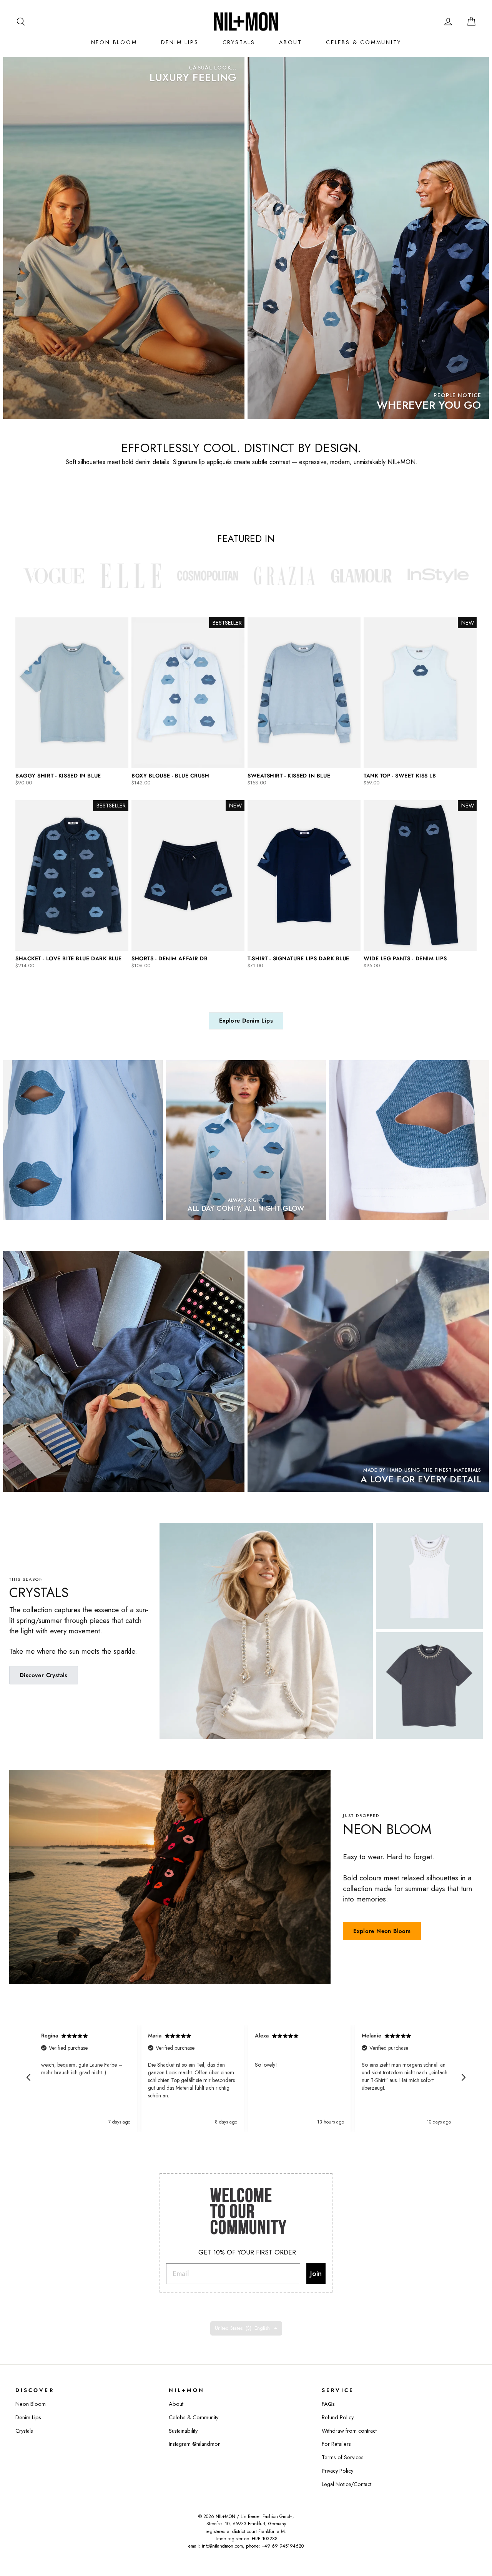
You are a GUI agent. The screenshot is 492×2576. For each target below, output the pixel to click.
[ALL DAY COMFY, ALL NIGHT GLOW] (246, 1140)
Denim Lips (28, 2417)
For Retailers (336, 2444)
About (176, 2404)
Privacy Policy (337, 2471)
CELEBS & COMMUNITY (363, 42)
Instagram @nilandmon (195, 2444)
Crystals (24, 2431)
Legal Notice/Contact (347, 2484)
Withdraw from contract (349, 2431)
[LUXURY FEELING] (124, 238)
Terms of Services (343, 2457)
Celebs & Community (194, 2417)
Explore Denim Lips (246, 1021)
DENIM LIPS (180, 42)
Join (316, 2273)
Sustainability (183, 2431)
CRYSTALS (239, 42)
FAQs (328, 2404)
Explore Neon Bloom (382, 1931)
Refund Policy (338, 2417)
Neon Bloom (31, 2404)
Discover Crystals (44, 1675)
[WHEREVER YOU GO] (368, 238)
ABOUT (291, 42)
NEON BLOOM (114, 42)
